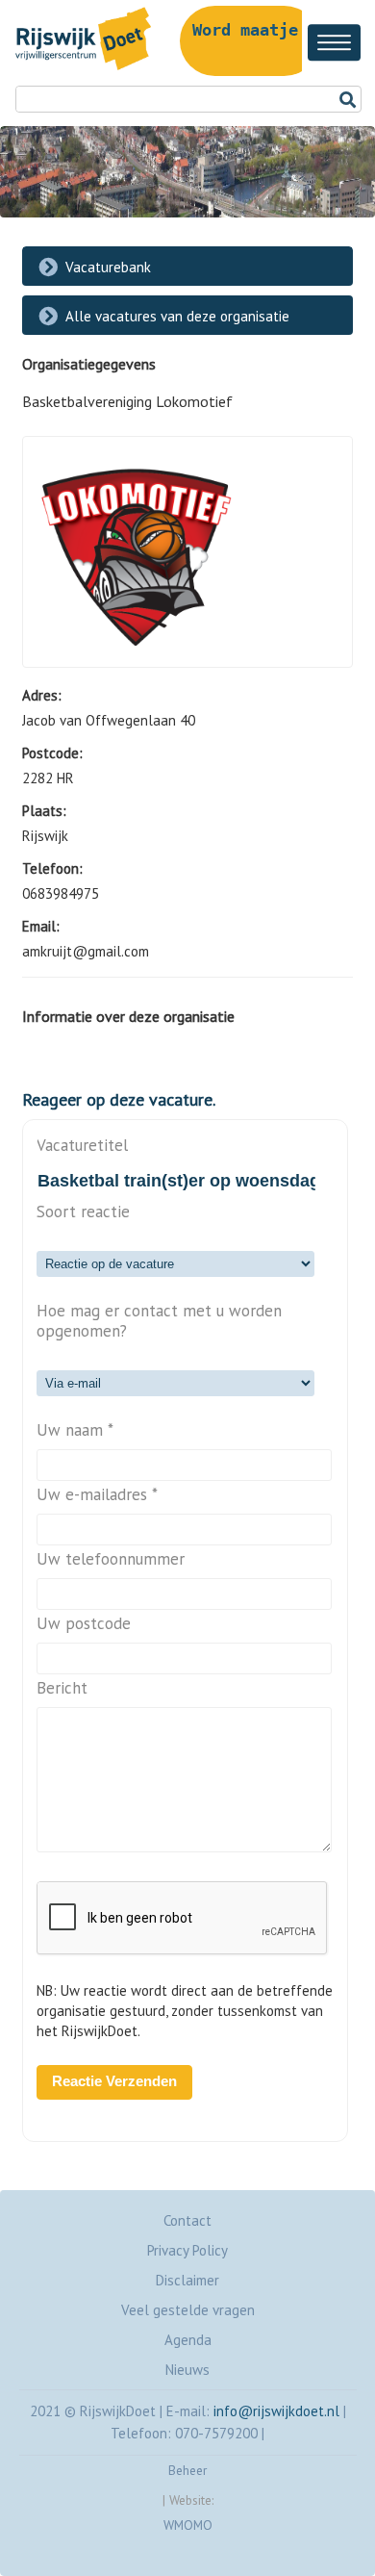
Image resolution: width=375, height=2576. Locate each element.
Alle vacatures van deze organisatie (177, 316)
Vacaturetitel (82, 1145)
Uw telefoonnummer (111, 1559)
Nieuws (187, 2370)
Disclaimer (187, 2280)
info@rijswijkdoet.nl (276, 2411)
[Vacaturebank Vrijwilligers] (79, 70)
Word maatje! (250, 30)
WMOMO (188, 2525)
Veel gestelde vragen (188, 2310)
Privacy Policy (187, 2250)
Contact (187, 2220)
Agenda (188, 2340)
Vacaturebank (108, 267)
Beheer (187, 2470)
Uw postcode (84, 1624)
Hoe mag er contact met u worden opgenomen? (159, 1321)
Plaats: (44, 811)
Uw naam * (75, 1430)
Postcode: (52, 753)
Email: (41, 926)
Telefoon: (52, 868)
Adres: (42, 695)
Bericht (62, 1688)
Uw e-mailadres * (97, 1495)
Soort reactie (83, 1212)
